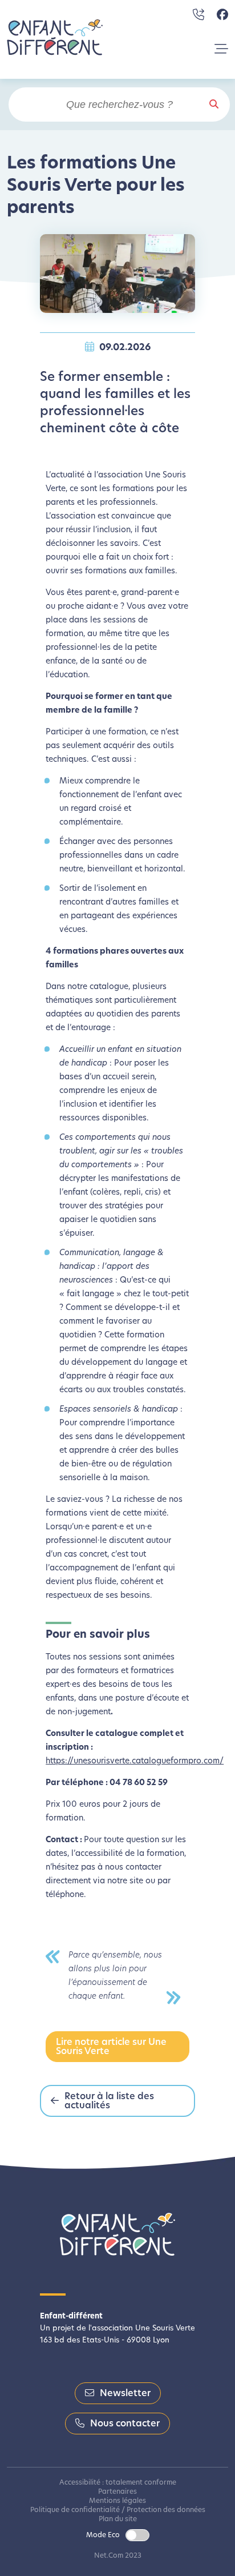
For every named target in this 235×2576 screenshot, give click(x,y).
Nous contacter (125, 2424)
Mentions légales (117, 2501)
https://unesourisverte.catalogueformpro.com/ (135, 1761)
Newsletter (125, 2394)
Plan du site (118, 2519)
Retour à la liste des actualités (109, 2101)
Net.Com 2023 (118, 2556)
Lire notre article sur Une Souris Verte (111, 2047)
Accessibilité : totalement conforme (118, 2483)
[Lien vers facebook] (222, 15)
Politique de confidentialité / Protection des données (118, 2510)
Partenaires (117, 2492)
